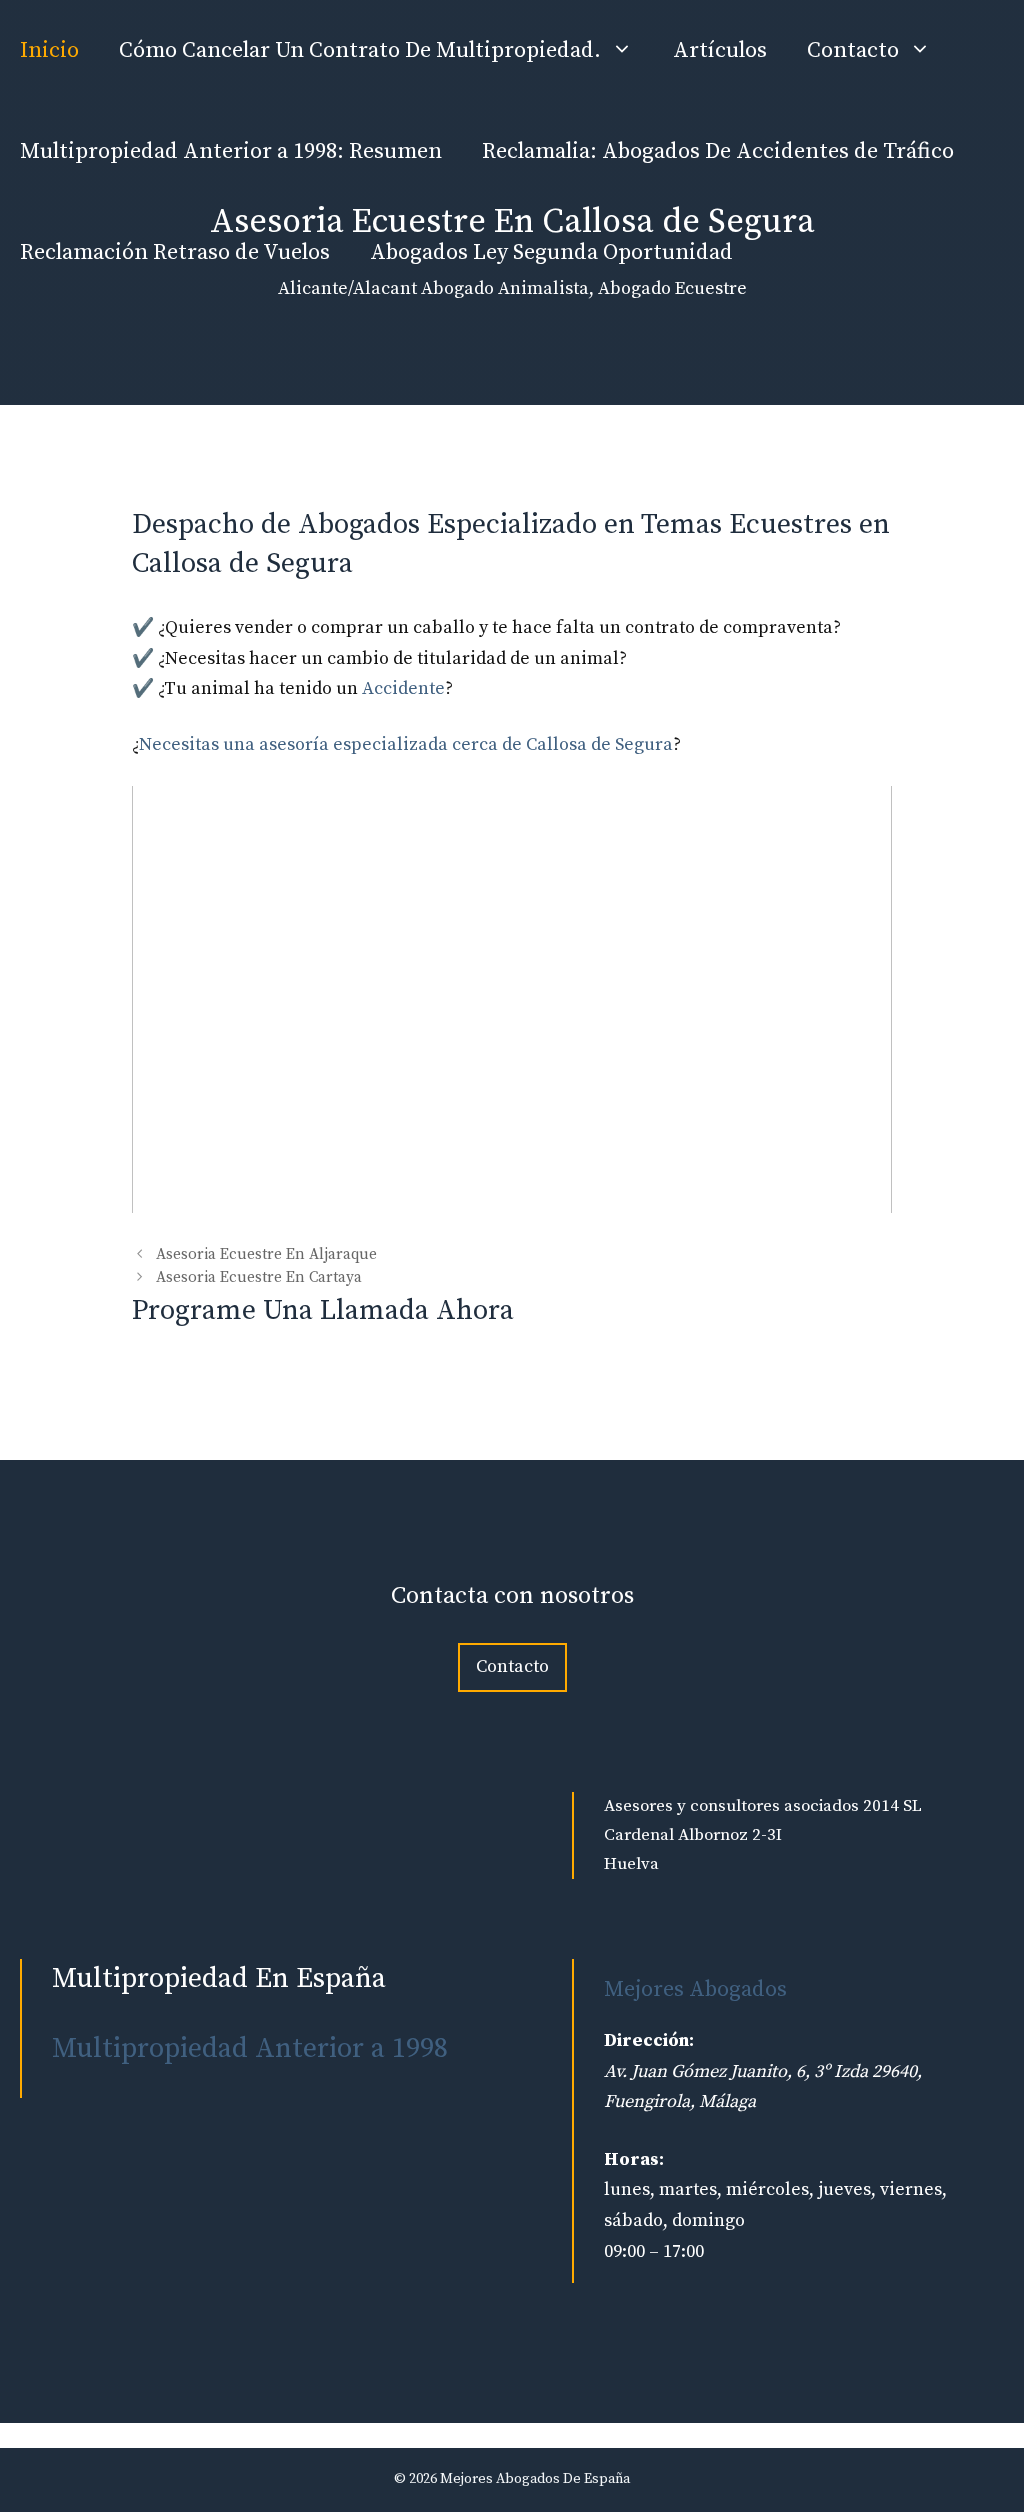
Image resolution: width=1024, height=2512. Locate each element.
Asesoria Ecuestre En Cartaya (259, 1278)
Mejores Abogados (695, 1989)
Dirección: (649, 2040)
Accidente (403, 688)
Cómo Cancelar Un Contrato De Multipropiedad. (360, 50)
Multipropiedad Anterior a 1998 (250, 2048)
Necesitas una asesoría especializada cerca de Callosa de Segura (406, 744)
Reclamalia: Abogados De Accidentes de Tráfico (718, 151)
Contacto (853, 50)
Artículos (720, 50)
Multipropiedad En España (219, 1978)
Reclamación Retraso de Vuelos (175, 252)
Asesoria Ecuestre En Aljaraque (266, 1254)
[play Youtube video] (512, 1000)
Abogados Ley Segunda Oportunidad (551, 252)
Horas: (634, 2159)
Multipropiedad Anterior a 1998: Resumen (231, 151)
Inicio (49, 50)
